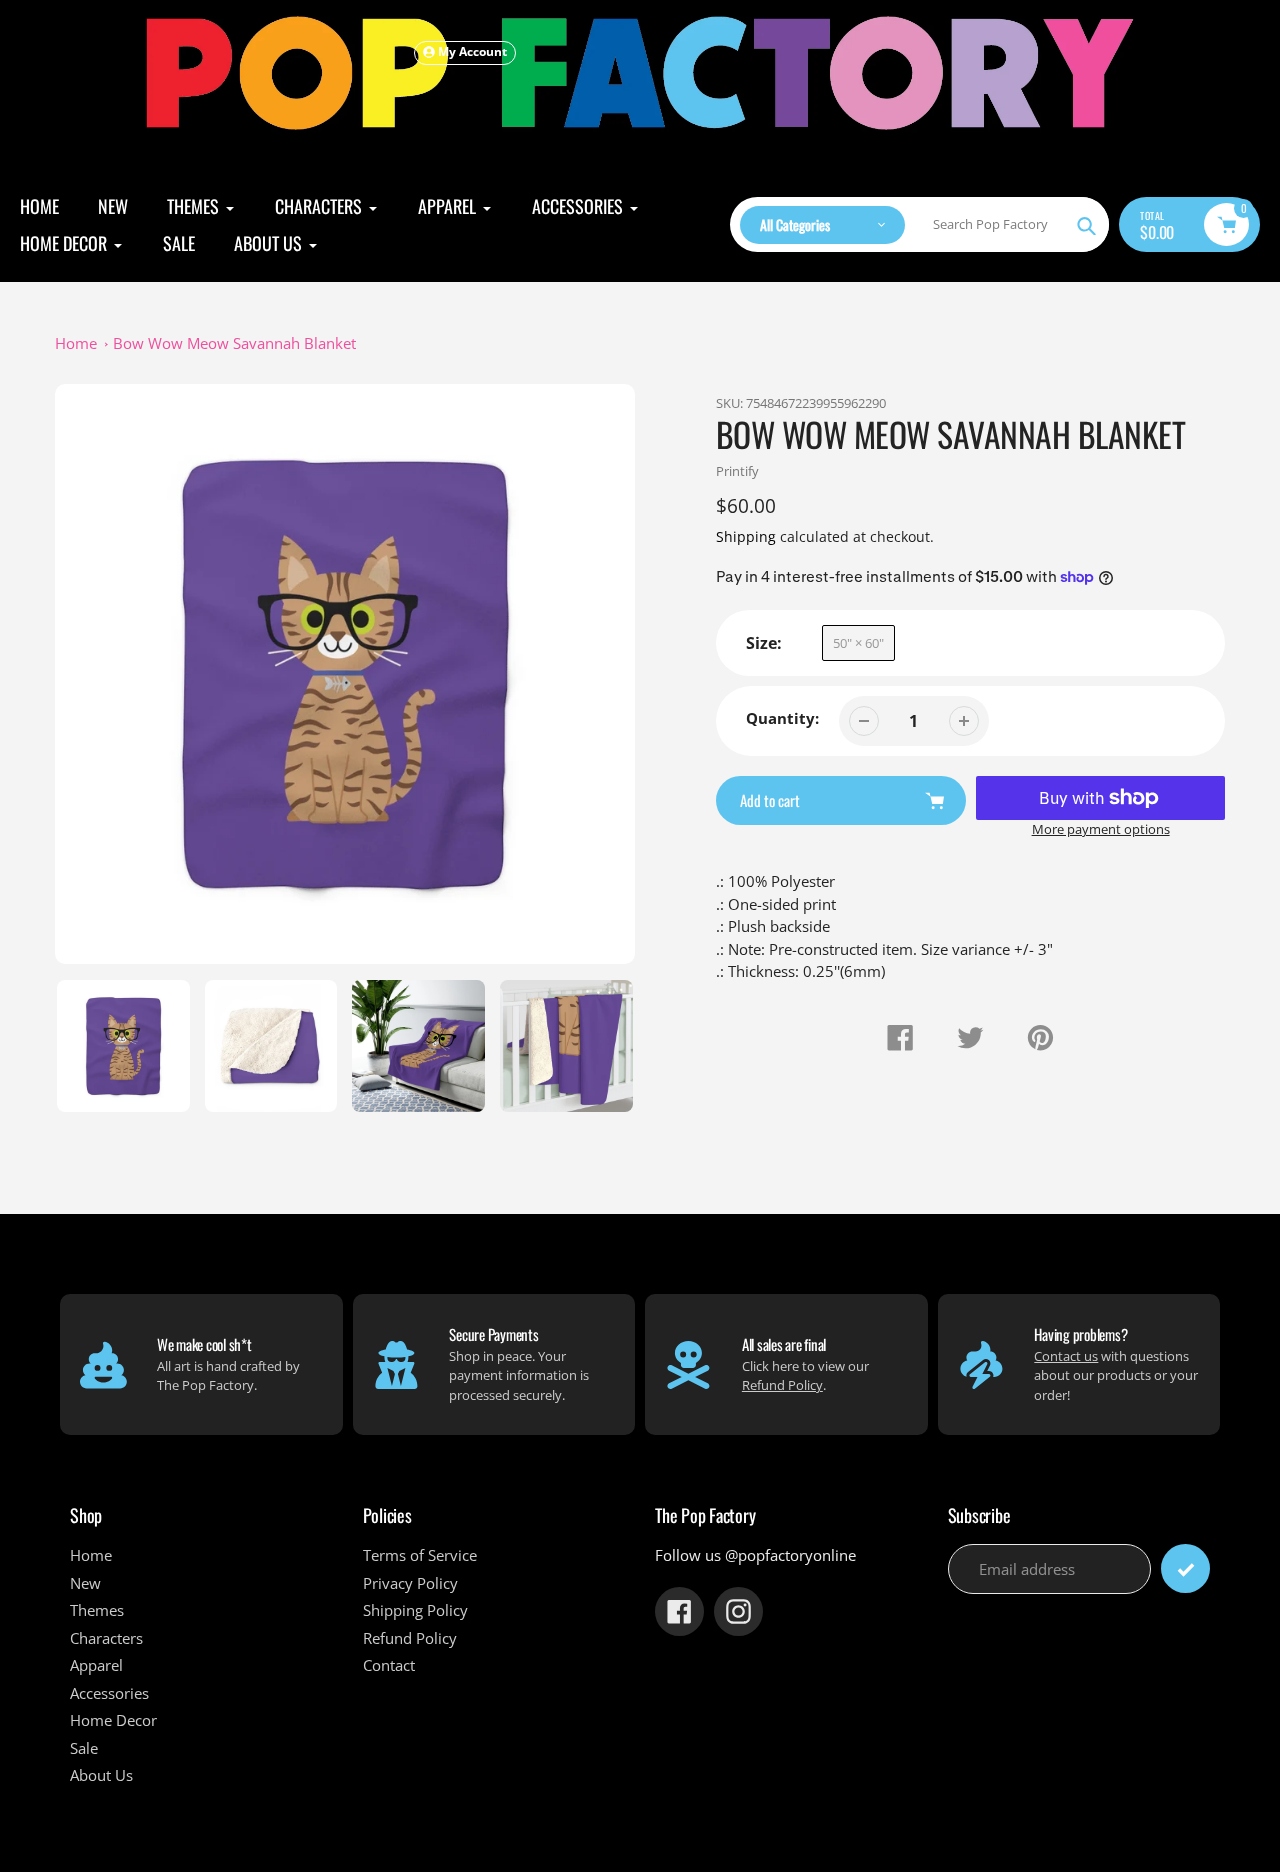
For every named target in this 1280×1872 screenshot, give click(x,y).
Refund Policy (782, 1385)
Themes (97, 1610)
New (85, 1583)
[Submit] (1185, 1568)
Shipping (746, 536)
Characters (106, 1638)
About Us (101, 1775)
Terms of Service (420, 1555)
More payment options (1101, 829)
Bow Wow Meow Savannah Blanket (234, 343)
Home (76, 343)
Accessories (109, 1693)
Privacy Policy (410, 1583)
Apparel (96, 1665)
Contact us (1066, 1356)
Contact (389, 1665)
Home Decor (113, 1720)
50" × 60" (858, 643)
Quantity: (782, 718)
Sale (84, 1748)
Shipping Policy (415, 1610)
